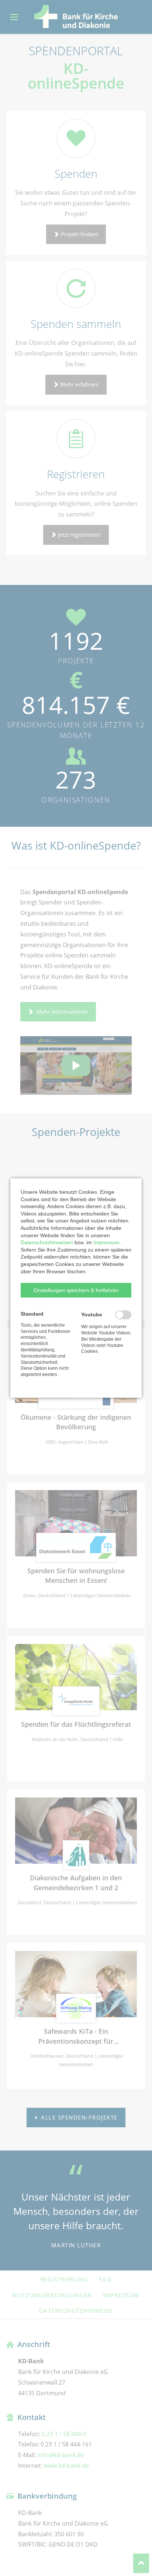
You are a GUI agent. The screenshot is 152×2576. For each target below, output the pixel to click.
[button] (76, 1290)
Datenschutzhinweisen (47, 1242)
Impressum (106, 1242)
